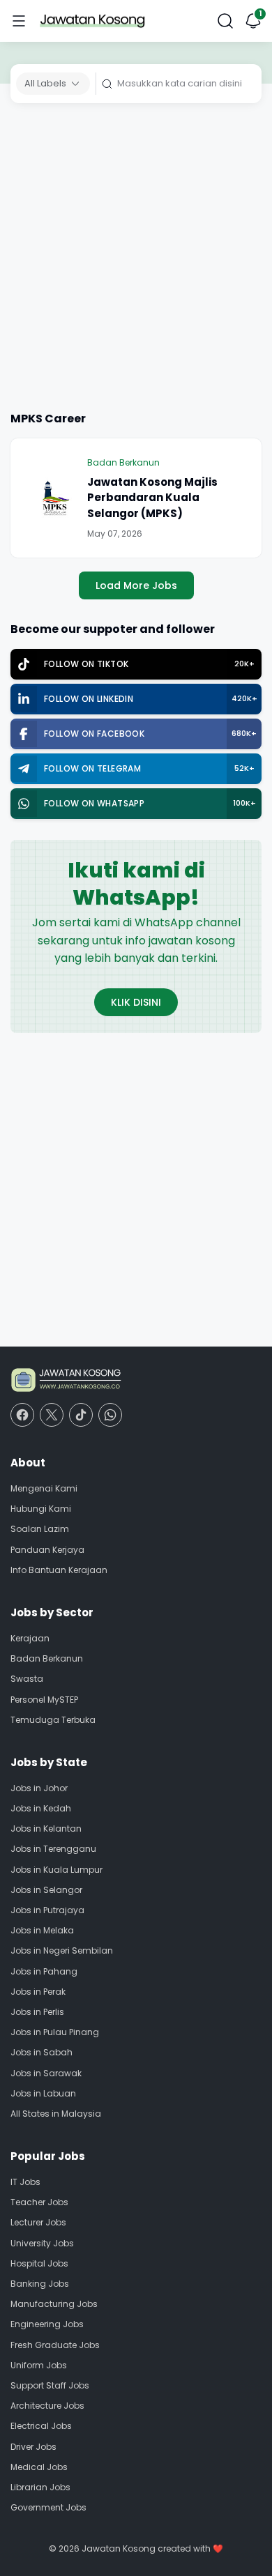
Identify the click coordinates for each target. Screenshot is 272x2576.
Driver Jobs (33, 2447)
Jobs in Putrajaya (47, 1910)
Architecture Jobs (47, 2406)
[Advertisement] (136, 260)
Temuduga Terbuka (53, 1720)
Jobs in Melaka (42, 1930)
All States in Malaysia (56, 2114)
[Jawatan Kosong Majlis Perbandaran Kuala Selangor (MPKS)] (56, 498)
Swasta (27, 1679)
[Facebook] (22, 1415)
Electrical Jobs (41, 2426)
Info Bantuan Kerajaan (59, 1570)
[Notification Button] (253, 21)
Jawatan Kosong (119, 2548)
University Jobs (42, 2243)
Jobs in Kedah (41, 1808)
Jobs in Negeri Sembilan (62, 1950)
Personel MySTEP (44, 1700)
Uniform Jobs (39, 2365)
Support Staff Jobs (50, 2385)
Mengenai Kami (44, 1488)
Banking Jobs (40, 2284)
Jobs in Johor (39, 1788)
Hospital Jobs (39, 2263)
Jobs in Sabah (41, 2052)
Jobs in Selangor (46, 1890)
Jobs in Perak (38, 1992)
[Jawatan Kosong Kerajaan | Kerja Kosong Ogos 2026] (92, 21)
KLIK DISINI (136, 1002)
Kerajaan (30, 1638)
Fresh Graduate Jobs (55, 2345)
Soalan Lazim (40, 1529)
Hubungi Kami (41, 1509)
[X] (52, 1415)
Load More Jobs (136, 585)
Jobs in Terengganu (53, 1849)
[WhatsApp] (110, 1415)
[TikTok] (81, 1415)
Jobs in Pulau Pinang (55, 2032)
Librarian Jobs (40, 2487)
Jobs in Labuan (43, 2093)
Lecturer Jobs (38, 2222)
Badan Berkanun (123, 462)
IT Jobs (25, 2182)
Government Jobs (48, 2507)
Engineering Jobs (47, 2324)
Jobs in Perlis (37, 2012)
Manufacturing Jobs (54, 2304)
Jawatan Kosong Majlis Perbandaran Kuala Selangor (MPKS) (152, 498)
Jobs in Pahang (44, 1971)
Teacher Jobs (39, 2202)
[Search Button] (225, 21)
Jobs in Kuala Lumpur (56, 1870)
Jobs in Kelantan (46, 1829)
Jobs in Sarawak (46, 2073)
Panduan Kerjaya (47, 1550)
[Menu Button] (19, 21)
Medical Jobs (39, 2467)
